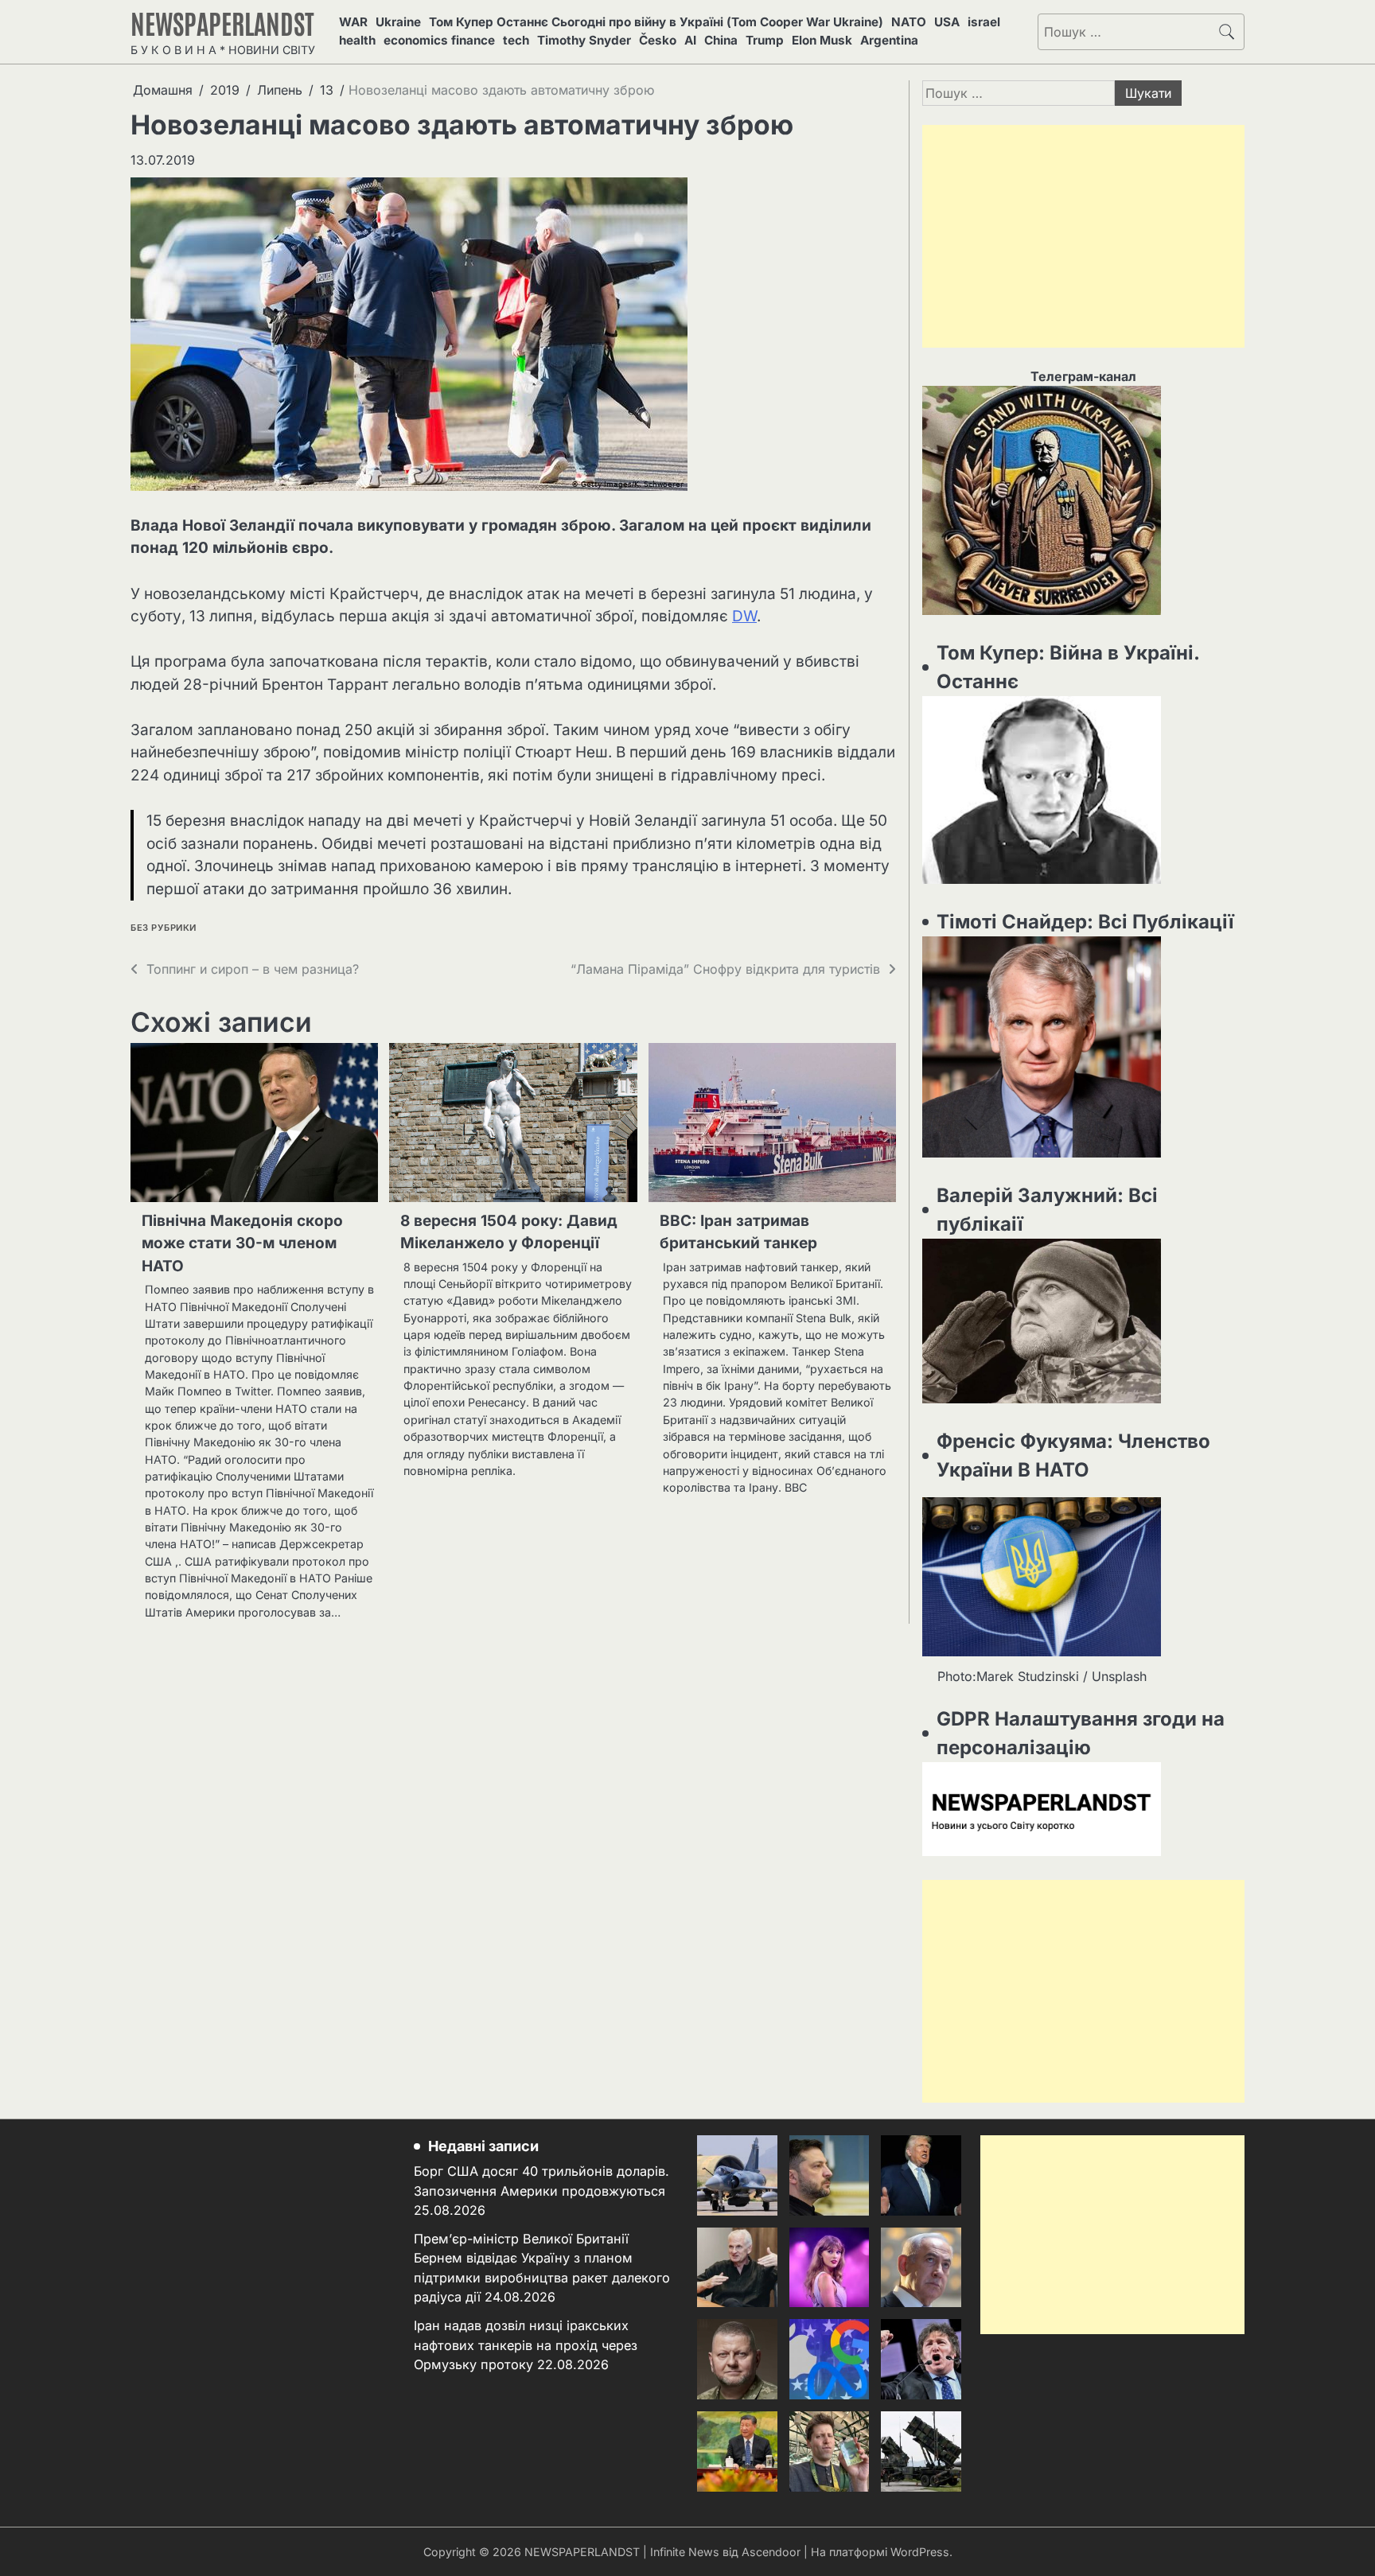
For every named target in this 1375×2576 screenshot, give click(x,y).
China (721, 40)
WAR (353, 22)
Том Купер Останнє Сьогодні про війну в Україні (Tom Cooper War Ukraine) (656, 22)
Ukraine (398, 22)
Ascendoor (771, 2552)
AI (690, 40)
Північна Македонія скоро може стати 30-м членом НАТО (242, 1243)
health (357, 40)
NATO (909, 22)
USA (947, 22)
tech (516, 40)
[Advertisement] (1083, 236)
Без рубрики (164, 928)
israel (984, 22)
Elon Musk (822, 40)
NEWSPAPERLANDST (222, 22)
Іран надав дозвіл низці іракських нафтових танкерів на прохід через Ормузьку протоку (526, 2345)
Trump (765, 40)
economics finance (439, 40)
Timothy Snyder (584, 40)
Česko (658, 40)
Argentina (889, 40)
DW (744, 616)
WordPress (920, 2552)
